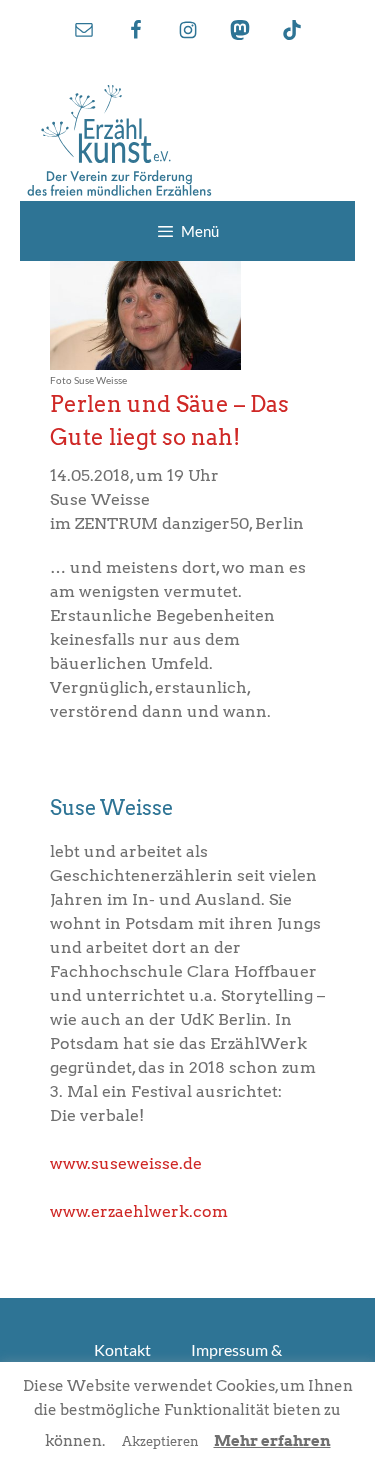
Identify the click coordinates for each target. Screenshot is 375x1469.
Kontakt (122, 1349)
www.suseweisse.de (126, 1163)
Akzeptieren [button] (160, 1441)
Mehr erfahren (272, 1441)
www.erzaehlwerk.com (139, 1211)
